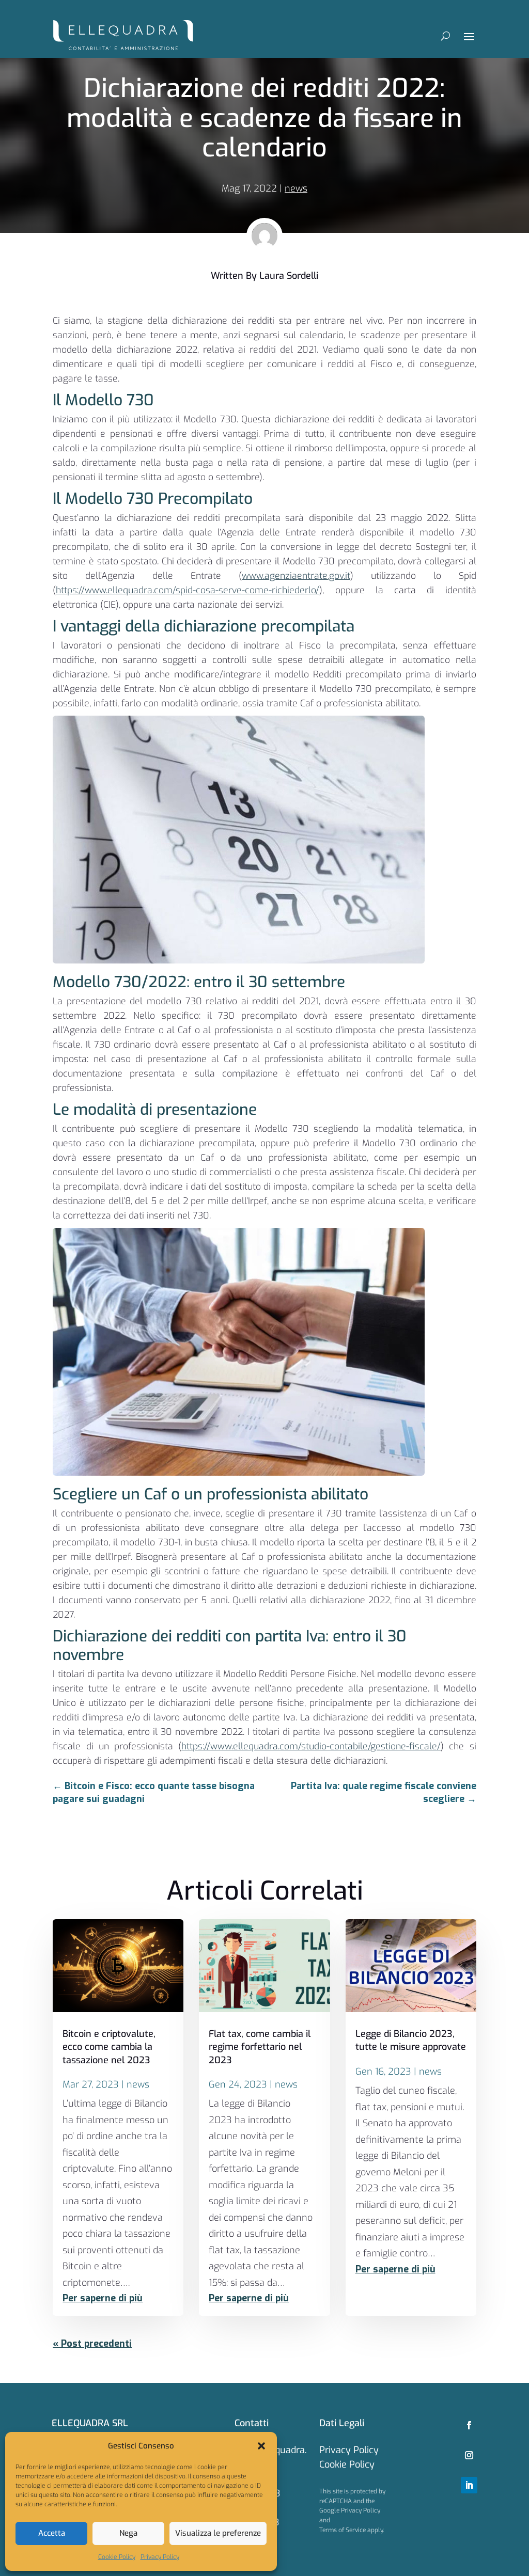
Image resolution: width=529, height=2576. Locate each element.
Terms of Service (343, 2530)
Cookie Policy (117, 2557)
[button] (261, 2446)
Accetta (52, 2533)
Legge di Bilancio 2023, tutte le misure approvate (411, 2040)
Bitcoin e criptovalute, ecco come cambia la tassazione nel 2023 (109, 2047)
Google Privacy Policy (350, 2510)
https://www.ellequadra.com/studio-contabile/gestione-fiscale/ (311, 1746)
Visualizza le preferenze (218, 2533)
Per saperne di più (103, 2298)
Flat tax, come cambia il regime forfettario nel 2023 (260, 2047)
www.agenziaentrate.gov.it (296, 576)
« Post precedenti (92, 2344)
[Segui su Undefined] (469, 2455)
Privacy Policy (160, 2557)
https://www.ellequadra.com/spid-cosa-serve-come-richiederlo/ (188, 590)
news (296, 188)
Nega (128, 2533)
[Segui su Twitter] (469, 2425)
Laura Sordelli (289, 276)
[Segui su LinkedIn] (469, 2485)
